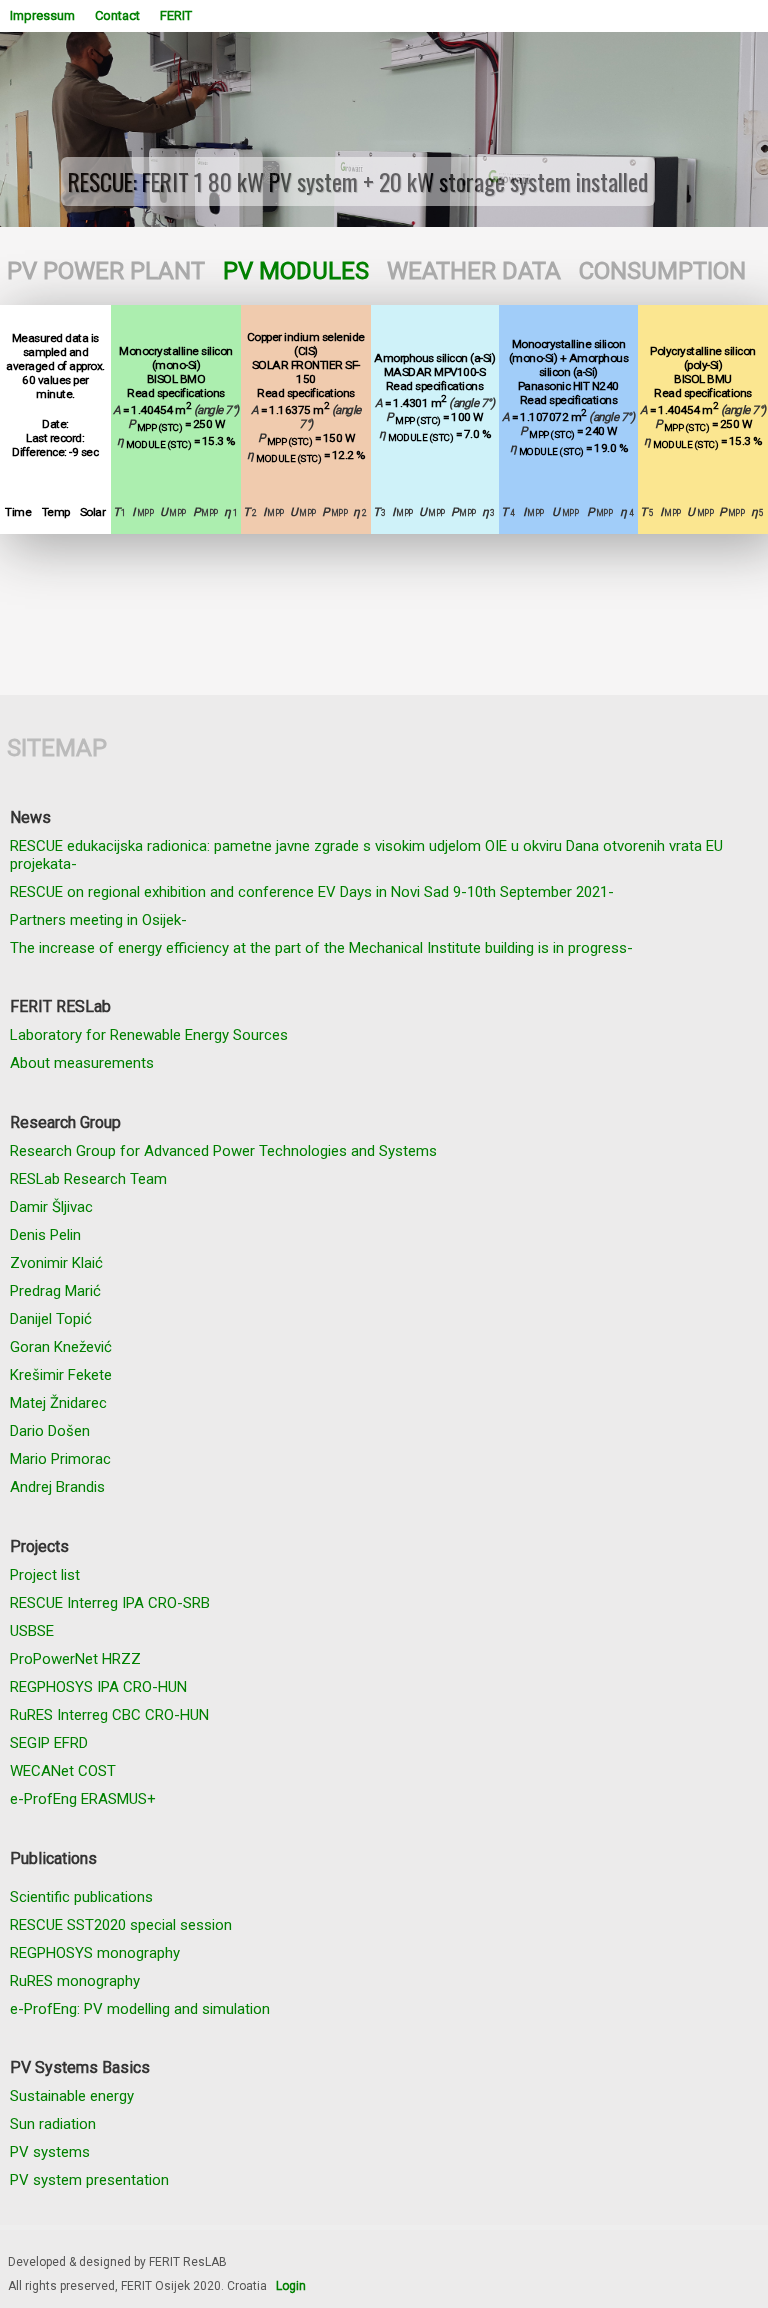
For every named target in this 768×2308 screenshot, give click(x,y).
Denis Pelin (45, 1235)
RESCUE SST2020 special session (121, 1925)
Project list (45, 1575)
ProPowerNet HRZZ (75, 1659)
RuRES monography (75, 1981)
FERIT (176, 15)
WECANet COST (63, 1771)
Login (291, 2286)
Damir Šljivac (51, 1207)
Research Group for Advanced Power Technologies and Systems (223, 1151)
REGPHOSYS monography (95, 1953)
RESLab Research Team (88, 1179)
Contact (117, 15)
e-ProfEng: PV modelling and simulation (140, 2009)
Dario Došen (50, 1431)
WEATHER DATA (474, 271)
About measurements (82, 1063)
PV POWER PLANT (106, 271)
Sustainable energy (72, 2096)
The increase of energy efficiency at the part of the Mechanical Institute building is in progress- (321, 948)
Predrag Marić (55, 1291)
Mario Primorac (60, 1459)
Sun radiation (53, 2124)
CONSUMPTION (662, 271)
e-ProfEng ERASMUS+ (83, 1799)
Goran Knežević (61, 1347)
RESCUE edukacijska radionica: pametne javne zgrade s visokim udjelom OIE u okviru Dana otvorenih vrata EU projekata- (366, 855)
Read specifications (176, 393)
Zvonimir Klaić (56, 1263)
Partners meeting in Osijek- (98, 920)
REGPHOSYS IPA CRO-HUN (98, 1687)
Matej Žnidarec (58, 1403)
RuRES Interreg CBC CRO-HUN (109, 1715)
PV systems (50, 2152)
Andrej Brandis (57, 1487)
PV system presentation (89, 2180)
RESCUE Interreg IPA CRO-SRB (110, 1603)
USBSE (32, 1631)
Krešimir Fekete (61, 1375)
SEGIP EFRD (49, 1743)
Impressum (42, 15)
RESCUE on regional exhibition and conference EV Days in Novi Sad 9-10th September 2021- (312, 892)
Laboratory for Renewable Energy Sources (149, 1035)
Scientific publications (81, 1897)
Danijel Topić (51, 1319)
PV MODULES (296, 271)
